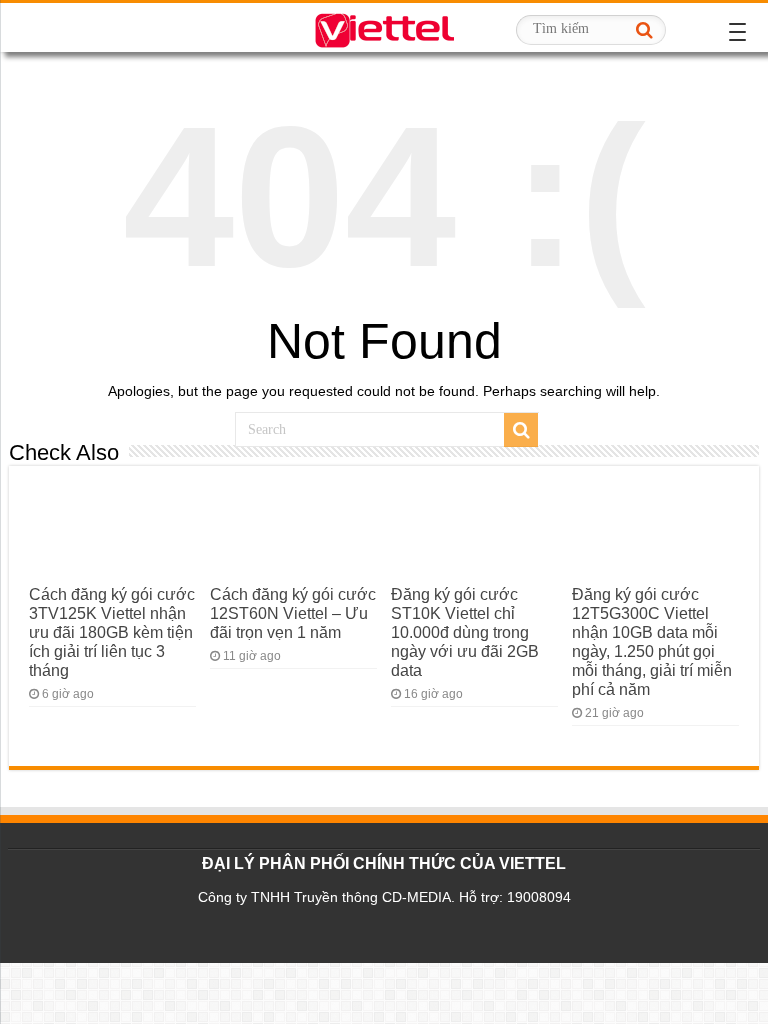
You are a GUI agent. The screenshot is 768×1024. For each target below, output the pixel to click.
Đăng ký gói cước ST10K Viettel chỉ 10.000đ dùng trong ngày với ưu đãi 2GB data (465, 632)
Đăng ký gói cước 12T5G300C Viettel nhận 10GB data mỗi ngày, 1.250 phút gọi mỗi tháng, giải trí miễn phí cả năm (652, 641)
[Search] (645, 30)
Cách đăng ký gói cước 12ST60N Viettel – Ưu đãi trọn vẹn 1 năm (293, 613)
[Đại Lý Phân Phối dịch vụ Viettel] (384, 27)
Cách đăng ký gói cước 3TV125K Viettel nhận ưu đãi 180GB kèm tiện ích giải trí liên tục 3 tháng (112, 632)
